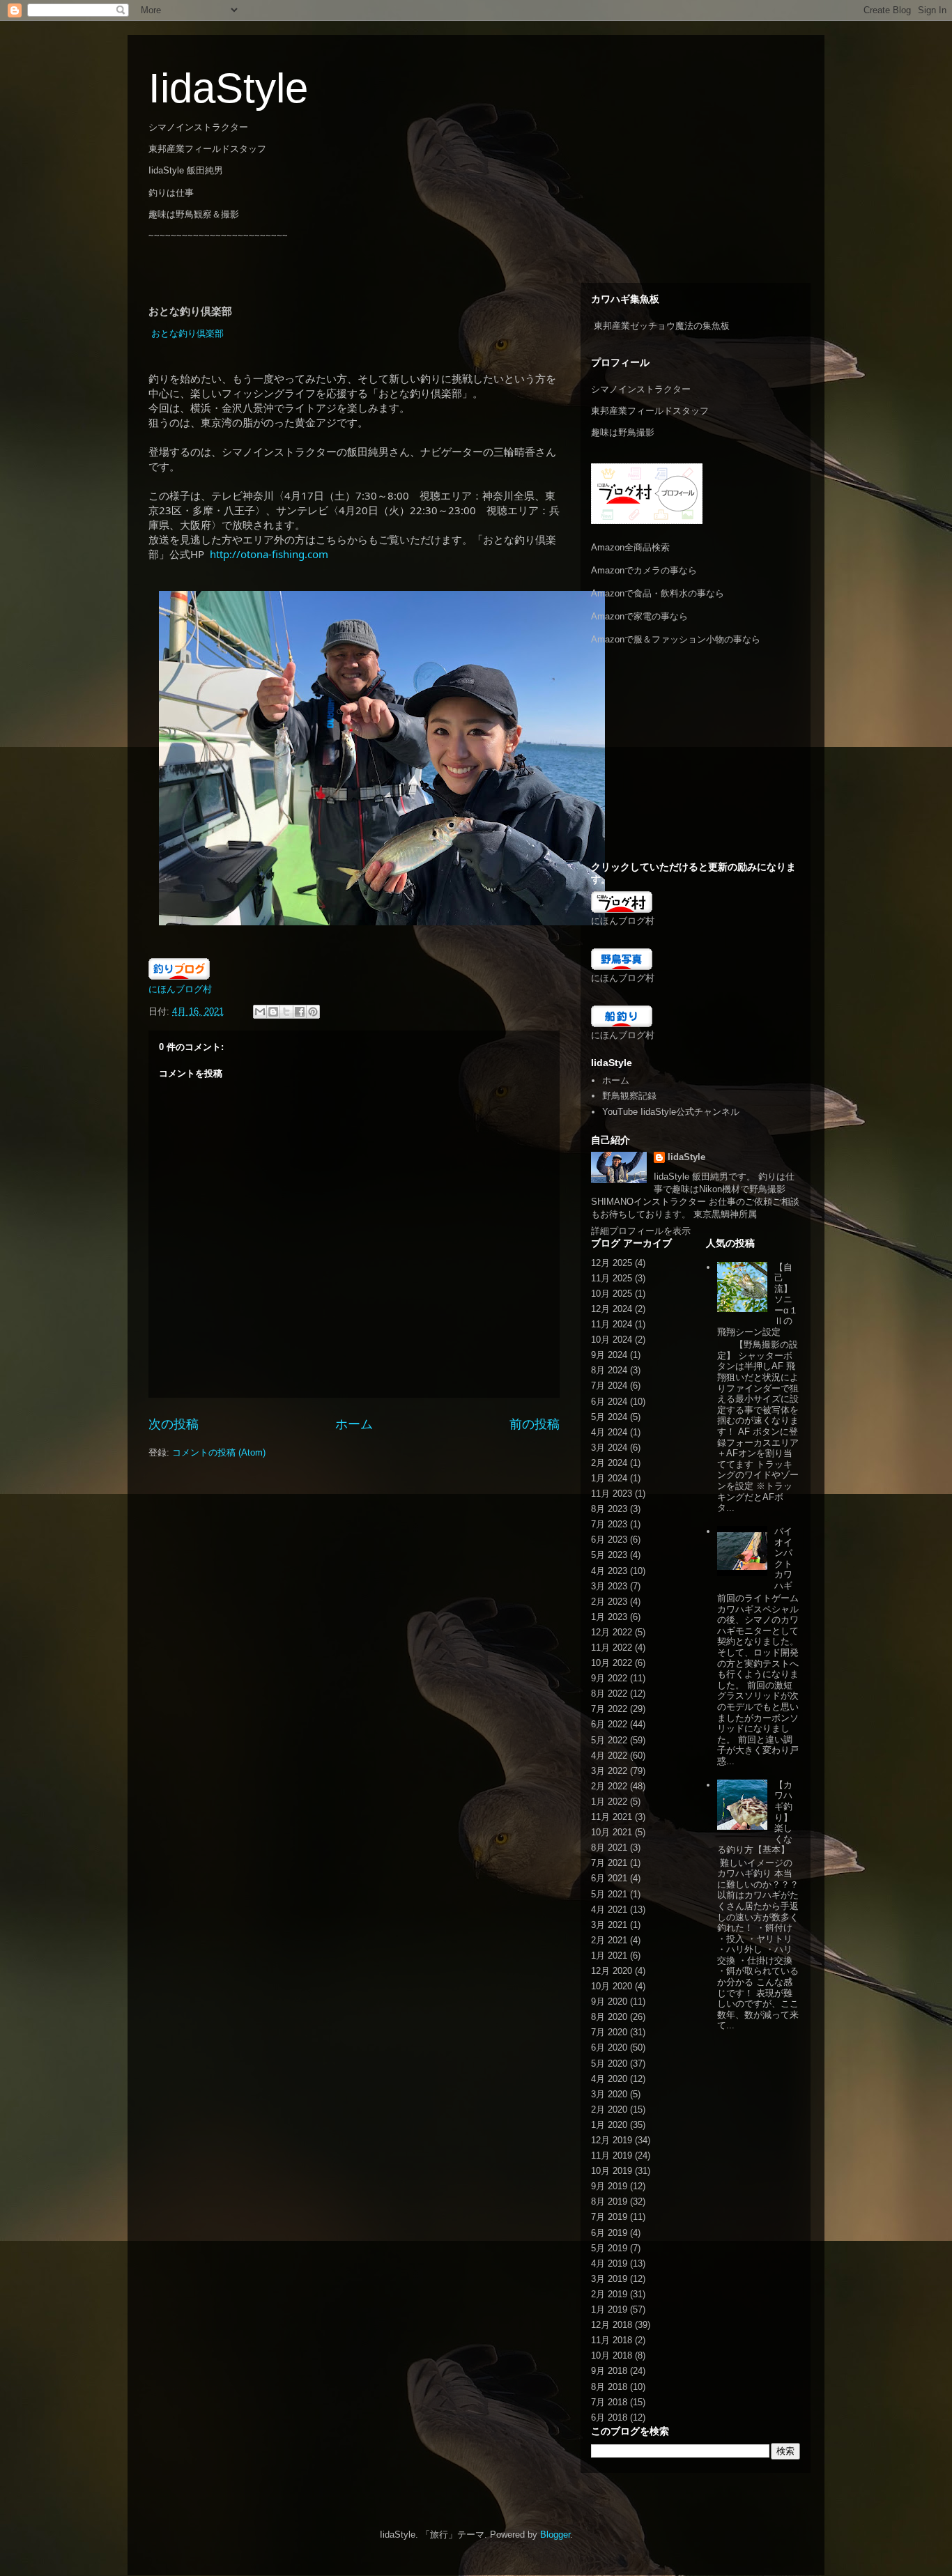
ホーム (354, 1424)
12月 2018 (612, 2325)
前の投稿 (535, 1424)
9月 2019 (609, 2186)
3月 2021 (609, 1925)
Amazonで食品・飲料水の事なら (658, 593)
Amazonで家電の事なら (639, 616)
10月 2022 (612, 1663)
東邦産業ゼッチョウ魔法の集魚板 (662, 326)
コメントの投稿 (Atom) (219, 1452)
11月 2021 (612, 1817)
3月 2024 (609, 1448)
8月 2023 (609, 1509)
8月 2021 (609, 1848)
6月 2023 (609, 1540)
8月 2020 (609, 2017)
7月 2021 (609, 1863)
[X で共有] (286, 1012)
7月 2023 (609, 1524)
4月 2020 (609, 2079)
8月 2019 (609, 2201)
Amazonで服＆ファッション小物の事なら (676, 639)
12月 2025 (612, 1263)
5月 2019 (609, 2248)
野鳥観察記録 (629, 1096)
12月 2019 (612, 2140)
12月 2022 (612, 1632)
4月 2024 (609, 1432)
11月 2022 (612, 1648)
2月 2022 (609, 1786)
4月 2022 (609, 1756)
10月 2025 (612, 1294)
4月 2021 (609, 1910)
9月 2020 (609, 2002)
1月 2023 (609, 1617)
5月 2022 (609, 1740)
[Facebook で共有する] (300, 1012)
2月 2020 (609, 2110)
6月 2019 (609, 2233)
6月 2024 (609, 1402)
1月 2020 (609, 2125)
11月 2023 (612, 1494)
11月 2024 (612, 1324)
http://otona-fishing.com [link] (269, 554)
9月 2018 (609, 2371)
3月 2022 (609, 1771)
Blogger (555, 2535)
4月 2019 (609, 2263)
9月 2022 (609, 1678)
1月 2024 (609, 1478)
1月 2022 (609, 1802)
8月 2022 (609, 1694)
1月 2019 (609, 2309)
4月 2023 (609, 1571)
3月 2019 (609, 2279)
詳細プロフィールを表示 (641, 1231)
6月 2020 (609, 2047)
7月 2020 (609, 2032)
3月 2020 (609, 2094)
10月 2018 (612, 2355)
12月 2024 (612, 1309)
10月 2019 (612, 2171)
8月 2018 (609, 2387)
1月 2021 (609, 1956)
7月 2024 (609, 1386)
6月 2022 (609, 1724)
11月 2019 (612, 2155)
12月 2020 (612, 1971)
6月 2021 (609, 1878)
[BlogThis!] (273, 1012)
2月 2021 (609, 1940)
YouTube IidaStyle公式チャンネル (671, 1112)
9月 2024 (609, 1355)
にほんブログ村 (180, 989)
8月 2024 (609, 1370)
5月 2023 (609, 1555)
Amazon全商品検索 (630, 547)
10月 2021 (612, 1832)
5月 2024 (609, 1417)
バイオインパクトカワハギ (783, 1558)
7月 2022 (609, 1709)
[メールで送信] (260, 1012)
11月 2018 (612, 2340)
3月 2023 (609, 1586)
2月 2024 (609, 1463)
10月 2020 (612, 1986)
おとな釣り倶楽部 (187, 333)
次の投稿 (174, 1424)
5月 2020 (609, 2064)
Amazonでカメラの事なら (644, 570)
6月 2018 (609, 2417)
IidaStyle (228, 88)
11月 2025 (612, 1278)
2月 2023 (609, 1602)
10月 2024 (612, 1340)
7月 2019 (609, 2217)
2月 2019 (609, 2294)
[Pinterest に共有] (313, 1012)
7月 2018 (609, 2402)
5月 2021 (609, 1894)
